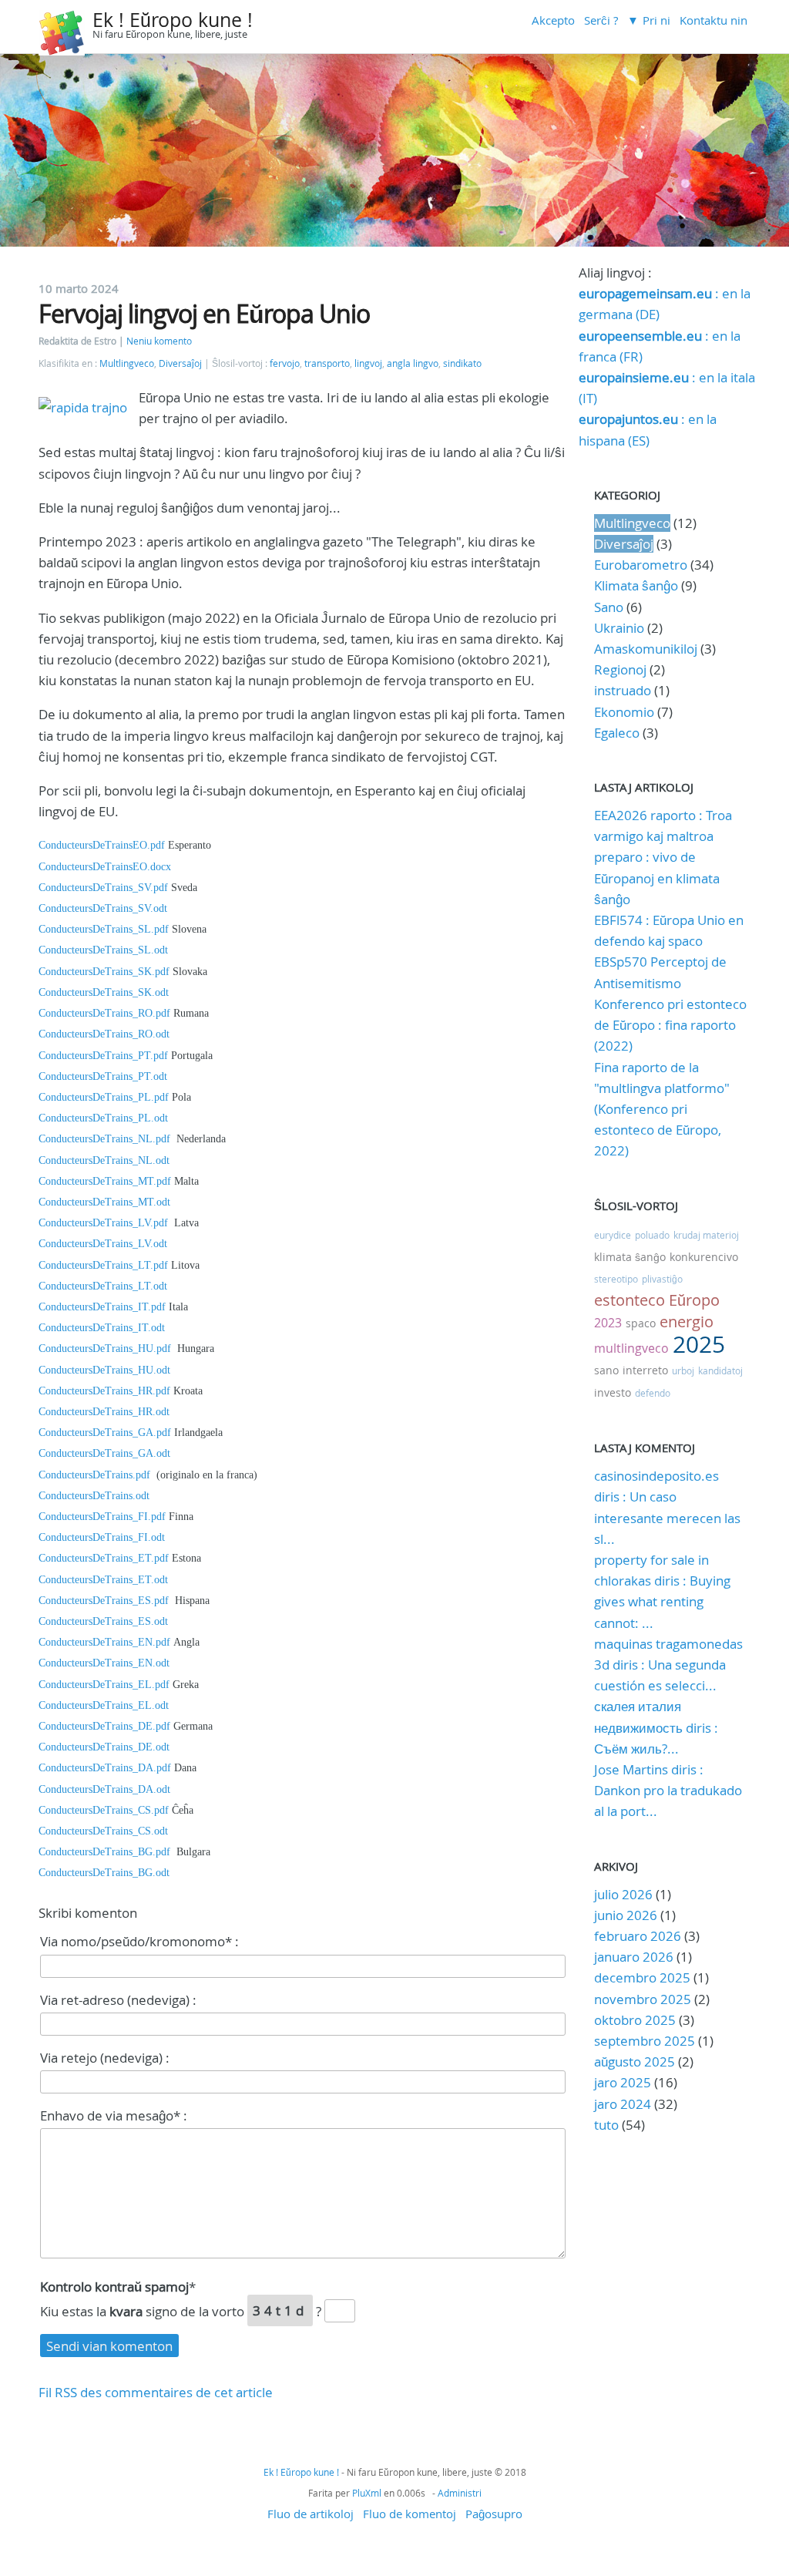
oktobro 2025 (635, 2020)
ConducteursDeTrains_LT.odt (103, 1286)
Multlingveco (127, 363)
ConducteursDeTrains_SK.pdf (104, 972)
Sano (609, 607)
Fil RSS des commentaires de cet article (156, 2392)
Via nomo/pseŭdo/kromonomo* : (139, 1941)
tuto (608, 2125)
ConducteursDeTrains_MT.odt (104, 1202)
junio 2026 (626, 1915)
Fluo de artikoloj (311, 2514)
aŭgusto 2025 (635, 2061)
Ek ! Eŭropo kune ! (173, 20)
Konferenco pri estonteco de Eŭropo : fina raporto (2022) (670, 1025)
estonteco (630, 1300)
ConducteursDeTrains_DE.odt (104, 1747)
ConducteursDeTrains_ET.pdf (104, 1558)
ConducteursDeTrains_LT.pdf (103, 1265)
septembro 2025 (645, 2041)
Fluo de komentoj (410, 2514)
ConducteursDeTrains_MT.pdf (105, 1181)
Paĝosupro (494, 2514)
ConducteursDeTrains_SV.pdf (103, 888)
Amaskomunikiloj (646, 649)
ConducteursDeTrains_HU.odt (104, 1370)
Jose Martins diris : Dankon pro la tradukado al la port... (668, 1790)
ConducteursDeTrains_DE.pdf (104, 1726)
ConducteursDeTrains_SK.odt (104, 992)
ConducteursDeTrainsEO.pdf (102, 845)
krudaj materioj (706, 1235)
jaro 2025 (623, 2082)
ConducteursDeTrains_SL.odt (103, 950)
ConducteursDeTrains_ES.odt (103, 1621)
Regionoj (620, 669)
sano (606, 1370)
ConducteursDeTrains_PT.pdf (103, 1056)
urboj (683, 1370)
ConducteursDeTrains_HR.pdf (104, 1391)
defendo (653, 1393)
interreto (645, 1370)
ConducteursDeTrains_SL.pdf (104, 929)
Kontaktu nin (713, 20)
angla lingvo (413, 363)
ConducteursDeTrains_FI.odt (102, 1537)
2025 (699, 1344)
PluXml (367, 2493)
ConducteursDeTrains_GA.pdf (105, 1433)
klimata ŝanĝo (630, 1257)
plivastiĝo (662, 1279)
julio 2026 (623, 1894)
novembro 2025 (643, 1999)
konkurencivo (704, 1257)
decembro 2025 (642, 1977)
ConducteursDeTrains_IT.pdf (102, 1307)
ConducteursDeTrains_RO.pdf (104, 1013)
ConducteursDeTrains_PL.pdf (104, 1097)
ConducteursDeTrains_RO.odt (104, 1034)
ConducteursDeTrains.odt (94, 1496)
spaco (641, 1323)
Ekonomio (624, 712)
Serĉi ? (601, 20)
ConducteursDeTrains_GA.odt (104, 1453)
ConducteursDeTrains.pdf (96, 1475)
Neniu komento (159, 341)
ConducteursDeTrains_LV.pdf (103, 1223)
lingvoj (368, 363)
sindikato (462, 363)
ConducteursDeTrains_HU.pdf (105, 1349)
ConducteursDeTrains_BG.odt (104, 1873)
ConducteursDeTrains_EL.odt (104, 1705)
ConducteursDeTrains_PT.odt (103, 1076)
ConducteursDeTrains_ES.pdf (104, 1601)
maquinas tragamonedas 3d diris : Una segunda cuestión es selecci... (668, 1665)
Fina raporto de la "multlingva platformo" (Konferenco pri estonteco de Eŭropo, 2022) (662, 1109)
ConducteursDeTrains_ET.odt (103, 1580)
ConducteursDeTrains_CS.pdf (104, 1810)
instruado (623, 690)
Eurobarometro (641, 565)
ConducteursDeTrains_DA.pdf (105, 1768)
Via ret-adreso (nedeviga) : (118, 2000)
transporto (327, 363)
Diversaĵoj (180, 363)
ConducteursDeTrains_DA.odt (104, 1789)
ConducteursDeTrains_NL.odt (104, 1160)
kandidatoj (720, 1370)
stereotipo (616, 1279)
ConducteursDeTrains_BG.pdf (107, 1852)
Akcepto (553, 20)
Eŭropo (694, 1300)
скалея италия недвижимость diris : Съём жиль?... (656, 1727)
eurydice (613, 1235)
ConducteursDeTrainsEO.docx (105, 867)
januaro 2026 (634, 1957)
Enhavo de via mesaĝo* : (114, 2115)
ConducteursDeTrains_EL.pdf (104, 1685)
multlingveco (631, 1348)
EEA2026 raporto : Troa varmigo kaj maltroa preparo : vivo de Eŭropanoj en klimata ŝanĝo (663, 857)
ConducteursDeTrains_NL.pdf (104, 1139)
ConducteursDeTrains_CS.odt (103, 1831)
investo (613, 1392)
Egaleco (617, 733)
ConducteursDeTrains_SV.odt (103, 908)
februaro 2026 (638, 1936)
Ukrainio (619, 628)
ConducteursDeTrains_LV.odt (103, 1244)
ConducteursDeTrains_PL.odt (103, 1118)
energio (687, 1322)
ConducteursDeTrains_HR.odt (104, 1412)
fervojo (285, 363)
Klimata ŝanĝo (636, 585)
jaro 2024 (623, 2104)
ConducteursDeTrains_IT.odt (102, 1328)
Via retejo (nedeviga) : (105, 2058)
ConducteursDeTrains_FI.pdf (102, 1517)
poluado (652, 1235)
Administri (460, 2493)
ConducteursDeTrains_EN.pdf (104, 1642)
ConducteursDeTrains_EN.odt (104, 1663)
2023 (608, 1323)
